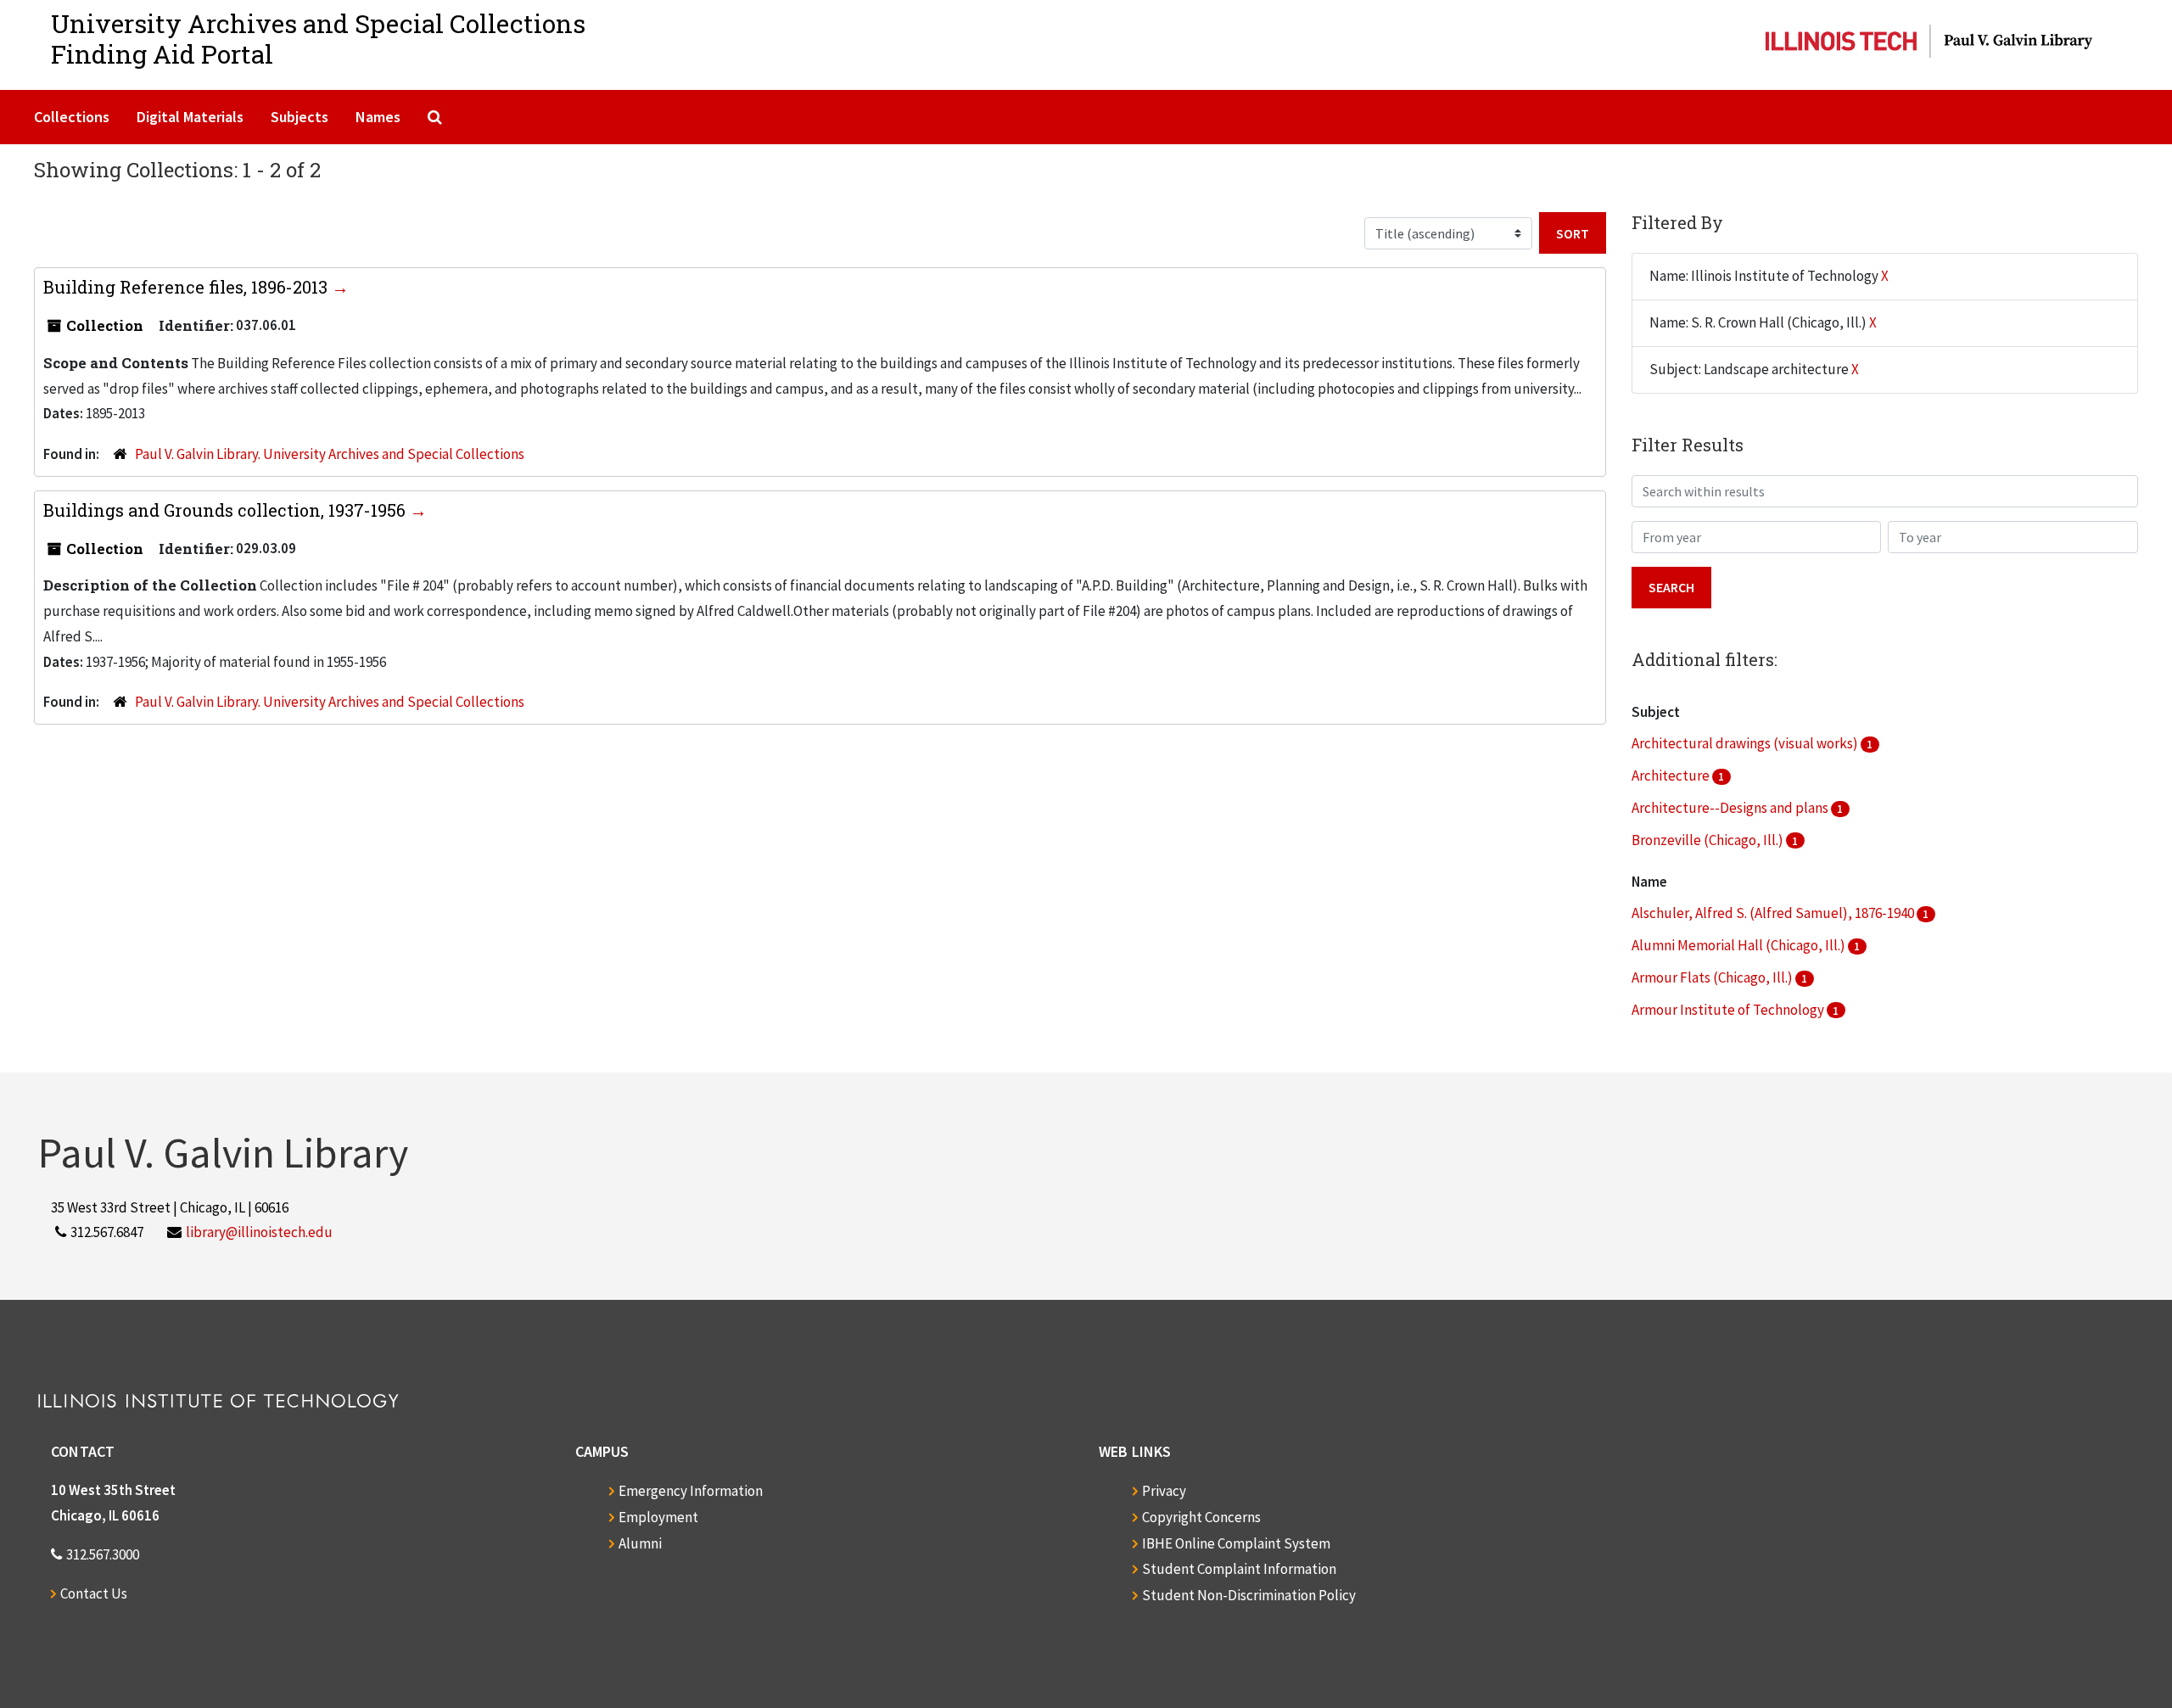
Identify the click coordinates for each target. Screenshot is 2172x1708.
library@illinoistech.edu (259, 1232)
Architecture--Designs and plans (1731, 808)
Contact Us (94, 1593)
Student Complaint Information (1239, 1569)
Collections (72, 117)
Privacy (1164, 1491)
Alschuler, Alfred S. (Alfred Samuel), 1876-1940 (1774, 913)
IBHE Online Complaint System (1236, 1543)
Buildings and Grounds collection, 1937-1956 (227, 510)
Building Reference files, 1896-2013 (188, 287)
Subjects (299, 117)
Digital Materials (190, 117)
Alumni (640, 1543)
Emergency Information (691, 1491)
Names (378, 117)
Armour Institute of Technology (1729, 1010)
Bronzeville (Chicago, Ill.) (1709, 840)
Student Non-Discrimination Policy (1249, 1595)
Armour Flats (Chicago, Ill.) (1713, 977)
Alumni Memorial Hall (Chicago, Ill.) (1740, 945)
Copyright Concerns (1201, 1517)
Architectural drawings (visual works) (1746, 743)
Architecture (1672, 776)
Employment (658, 1517)
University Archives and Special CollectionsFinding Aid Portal (318, 39)
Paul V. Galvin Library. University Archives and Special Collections (330, 454)
